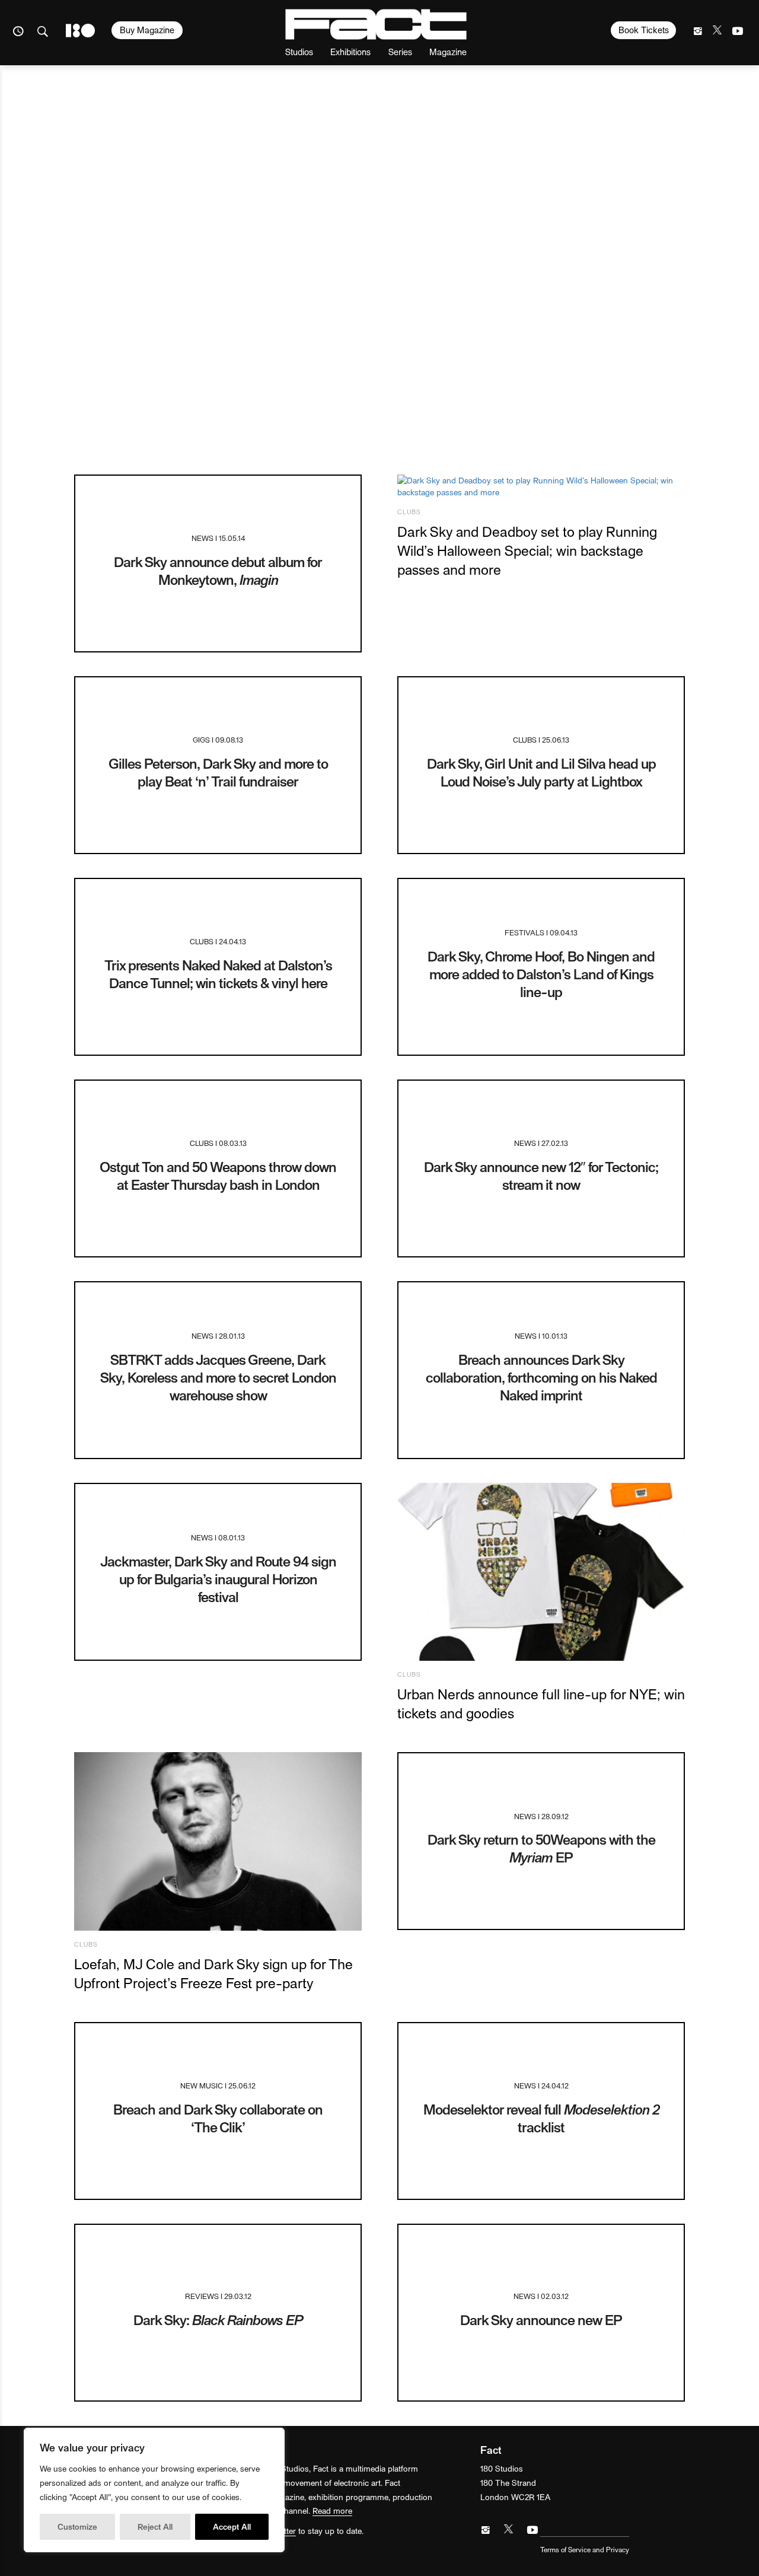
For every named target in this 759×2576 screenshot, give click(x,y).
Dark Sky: (218, 2319)
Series (400, 51)
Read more (332, 2510)
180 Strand (80, 31)
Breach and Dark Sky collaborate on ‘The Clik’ (218, 2118)
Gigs (201, 739)
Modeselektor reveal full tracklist (541, 2118)
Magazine (448, 51)
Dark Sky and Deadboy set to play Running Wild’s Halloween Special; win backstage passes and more (527, 550)
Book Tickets (644, 30)
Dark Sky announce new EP (541, 2319)
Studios (299, 51)
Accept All (232, 2526)
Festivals (524, 932)
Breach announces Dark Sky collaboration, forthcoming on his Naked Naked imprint (541, 1377)
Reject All (155, 2526)
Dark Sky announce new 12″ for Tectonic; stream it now (541, 1175)
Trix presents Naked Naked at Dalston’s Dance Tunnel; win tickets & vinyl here (218, 974)
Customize (77, 2526)
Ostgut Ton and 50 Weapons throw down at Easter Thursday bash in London (218, 1175)
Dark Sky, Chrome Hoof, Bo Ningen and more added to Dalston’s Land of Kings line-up (541, 974)
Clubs (409, 512)
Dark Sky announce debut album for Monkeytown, (218, 570)
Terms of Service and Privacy (585, 2549)
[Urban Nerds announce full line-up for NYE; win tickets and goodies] (541, 1572)
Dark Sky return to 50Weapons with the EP (541, 1848)
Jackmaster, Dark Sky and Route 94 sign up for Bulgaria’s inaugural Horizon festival (218, 1579)
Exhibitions (350, 51)
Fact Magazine (376, 24)
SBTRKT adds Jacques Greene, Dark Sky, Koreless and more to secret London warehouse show (218, 1377)
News (202, 538)
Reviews (202, 2296)
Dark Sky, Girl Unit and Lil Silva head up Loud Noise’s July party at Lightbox (541, 772)
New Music (202, 2085)
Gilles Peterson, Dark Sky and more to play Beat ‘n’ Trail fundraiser (218, 772)
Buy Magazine (147, 30)
